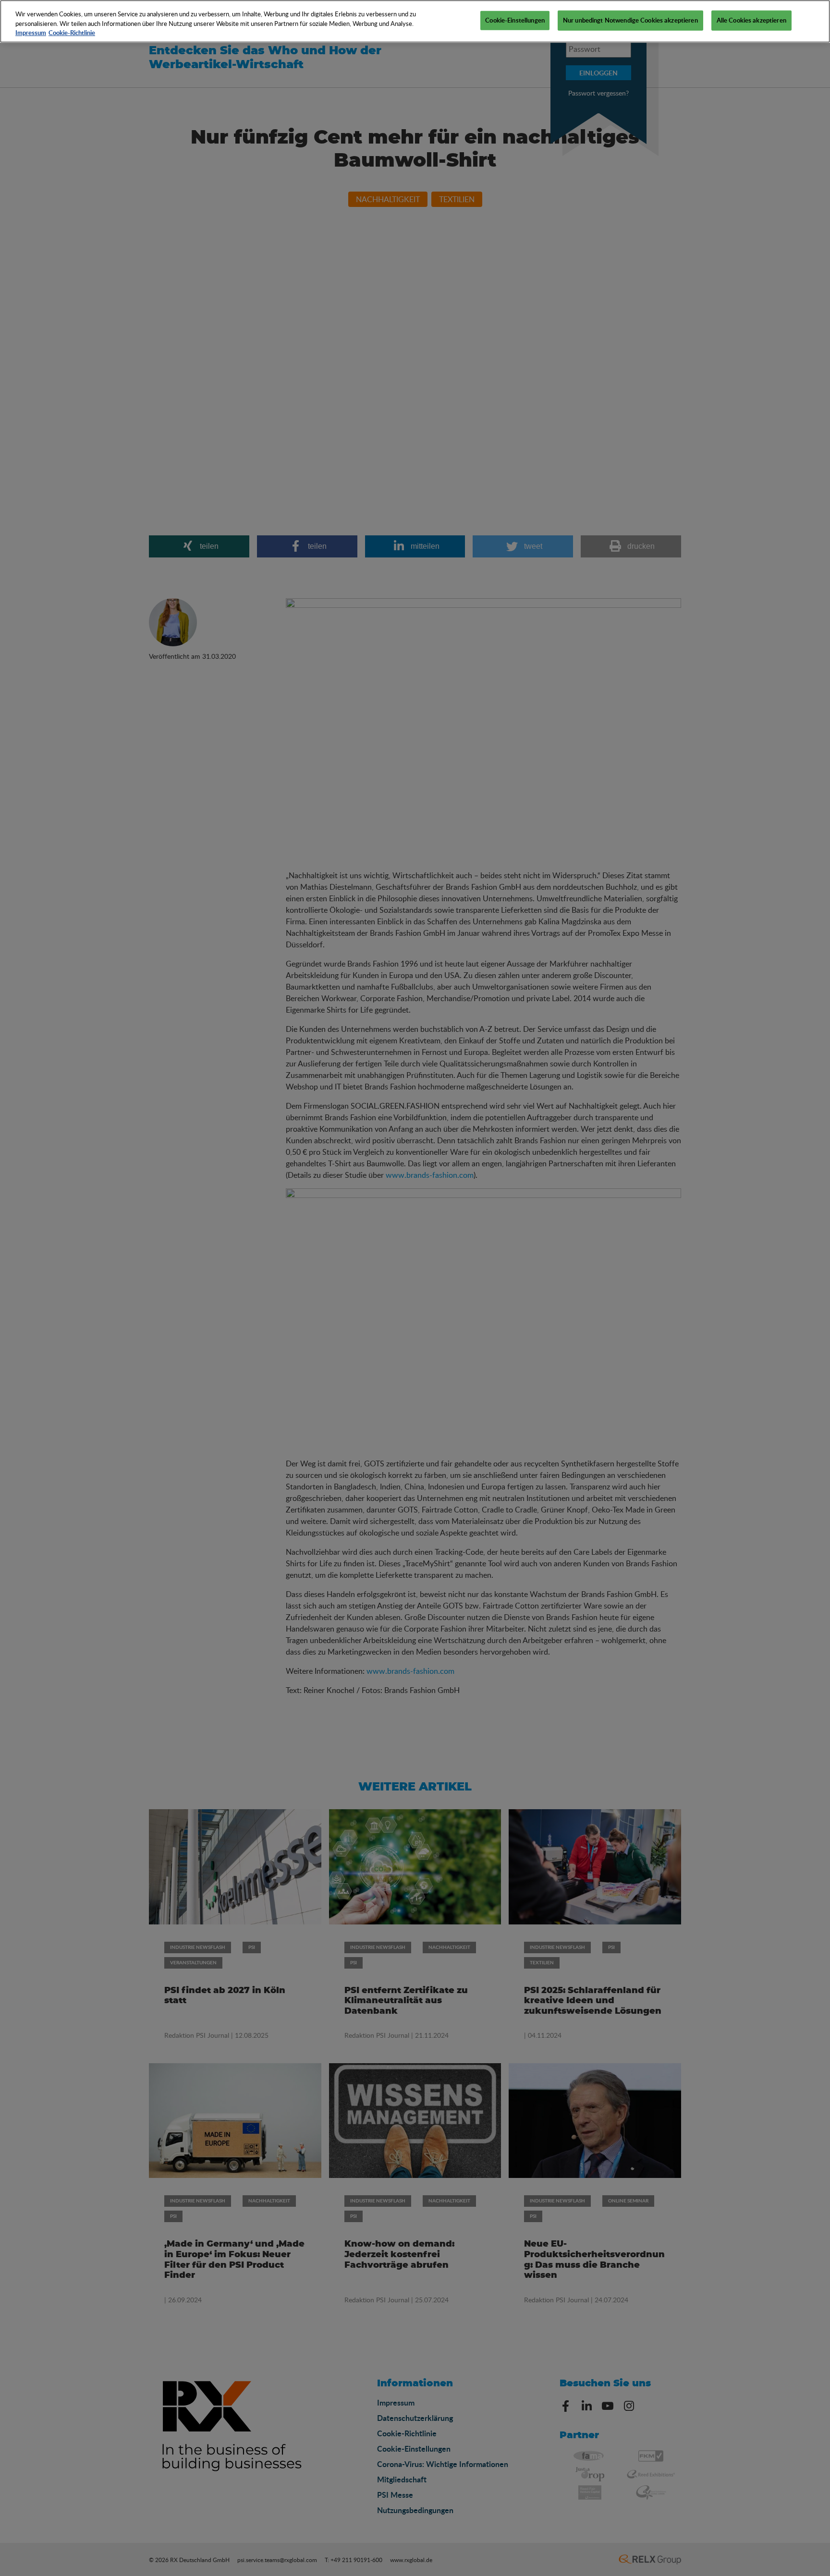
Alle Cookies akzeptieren (751, 20)
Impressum (31, 33)
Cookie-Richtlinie (72, 33)
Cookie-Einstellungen (515, 20)
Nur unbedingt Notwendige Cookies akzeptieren (630, 20)
